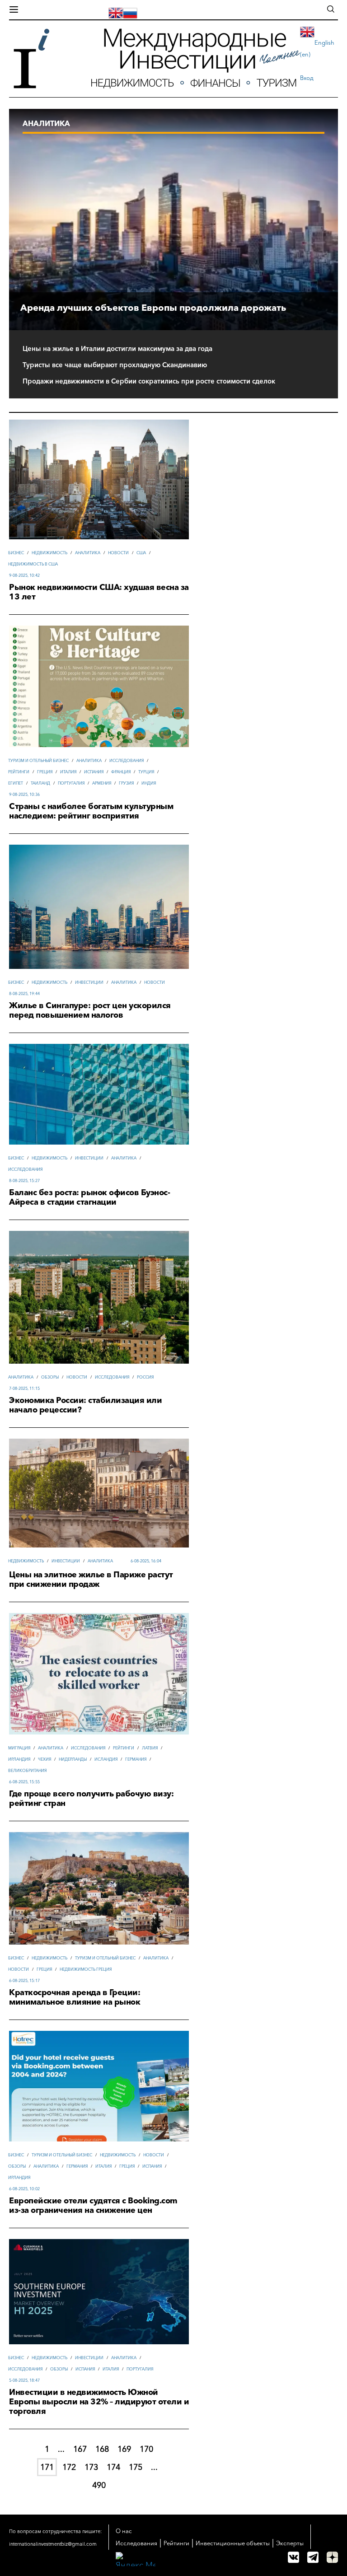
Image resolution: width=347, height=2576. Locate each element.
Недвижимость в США (33, 564)
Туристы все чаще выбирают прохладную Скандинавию (115, 365)
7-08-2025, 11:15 (24, 1388)
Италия (68, 772)
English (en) (317, 48)
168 (102, 2449)
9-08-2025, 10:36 (24, 794)
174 (113, 2467)
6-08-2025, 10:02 (24, 2189)
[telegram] (313, 2557)
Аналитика (88, 553)
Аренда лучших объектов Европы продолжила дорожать (153, 308)
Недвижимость (49, 553)
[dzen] (332, 2557)
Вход (307, 78)
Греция (45, 772)
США (141, 553)
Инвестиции (89, 982)
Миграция (19, 1748)
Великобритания (27, 1770)
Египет (16, 783)
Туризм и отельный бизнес (38, 760)
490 (99, 2485)
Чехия (45, 1759)
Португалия (71, 783)
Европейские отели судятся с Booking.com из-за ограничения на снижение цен (93, 2206)
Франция (121, 772)
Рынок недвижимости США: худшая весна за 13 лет (99, 592)
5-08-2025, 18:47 (24, 2380)
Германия (136, 1759)
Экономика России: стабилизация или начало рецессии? (85, 1405)
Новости (118, 553)
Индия (149, 783)
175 (136, 2467)
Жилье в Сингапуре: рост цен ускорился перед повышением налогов (90, 1010)
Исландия (106, 1759)
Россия (145, 1377)
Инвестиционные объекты (233, 2543)
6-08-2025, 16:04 (146, 1561)
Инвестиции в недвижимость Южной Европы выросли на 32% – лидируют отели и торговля (99, 2402)
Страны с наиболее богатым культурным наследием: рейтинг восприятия (91, 811)
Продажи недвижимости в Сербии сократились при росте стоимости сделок (149, 381)
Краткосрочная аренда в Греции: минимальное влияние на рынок (75, 1997)
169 (124, 2449)
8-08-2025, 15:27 (24, 1180)
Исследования (127, 760)
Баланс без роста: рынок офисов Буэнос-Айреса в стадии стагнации (89, 1197)
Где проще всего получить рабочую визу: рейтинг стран (91, 1799)
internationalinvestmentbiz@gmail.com (53, 2544)
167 (80, 2449)
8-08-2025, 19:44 (24, 993)
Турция (146, 772)
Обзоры (50, 1377)
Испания (94, 772)
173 (91, 2467)
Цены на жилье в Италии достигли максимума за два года (117, 349)
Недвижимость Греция (86, 1969)
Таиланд (40, 783)
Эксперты (290, 2543)
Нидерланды (73, 1759)
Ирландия (19, 1759)
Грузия (126, 783)
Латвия (150, 1748)
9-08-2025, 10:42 (24, 575)
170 (146, 2449)
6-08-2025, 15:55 (24, 1782)
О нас (124, 2531)
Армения (102, 783)
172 (69, 2467)
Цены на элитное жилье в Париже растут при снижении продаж (91, 1580)
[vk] (293, 2557)
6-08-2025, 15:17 (24, 1980)
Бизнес (16, 553)
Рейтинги (19, 772)
